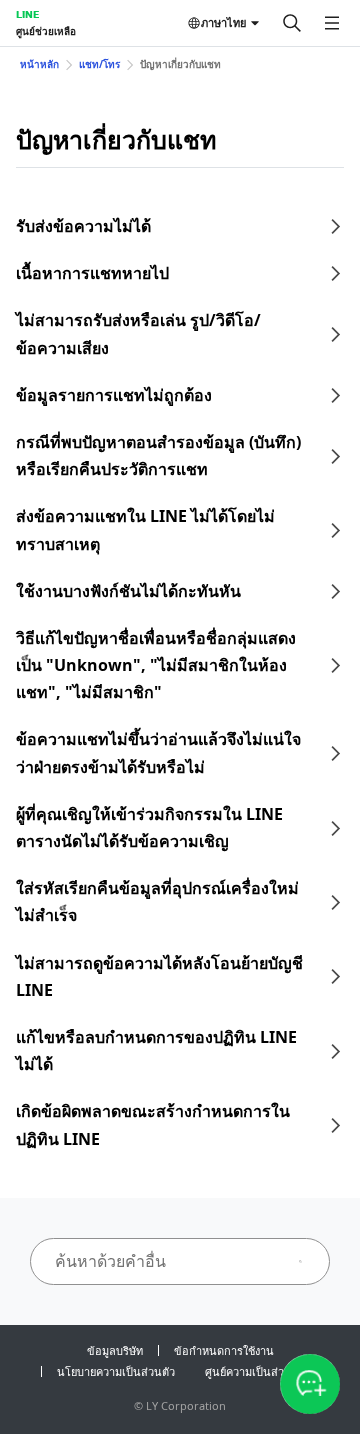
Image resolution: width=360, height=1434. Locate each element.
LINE (27, 14)
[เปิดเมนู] (332, 23)
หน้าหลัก (39, 64)
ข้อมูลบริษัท (115, 1350)
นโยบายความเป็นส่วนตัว (116, 1371)
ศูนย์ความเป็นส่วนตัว (255, 1371)
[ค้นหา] (292, 23)
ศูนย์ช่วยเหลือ (46, 31)
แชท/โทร (99, 64)
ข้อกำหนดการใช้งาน (224, 1350)
